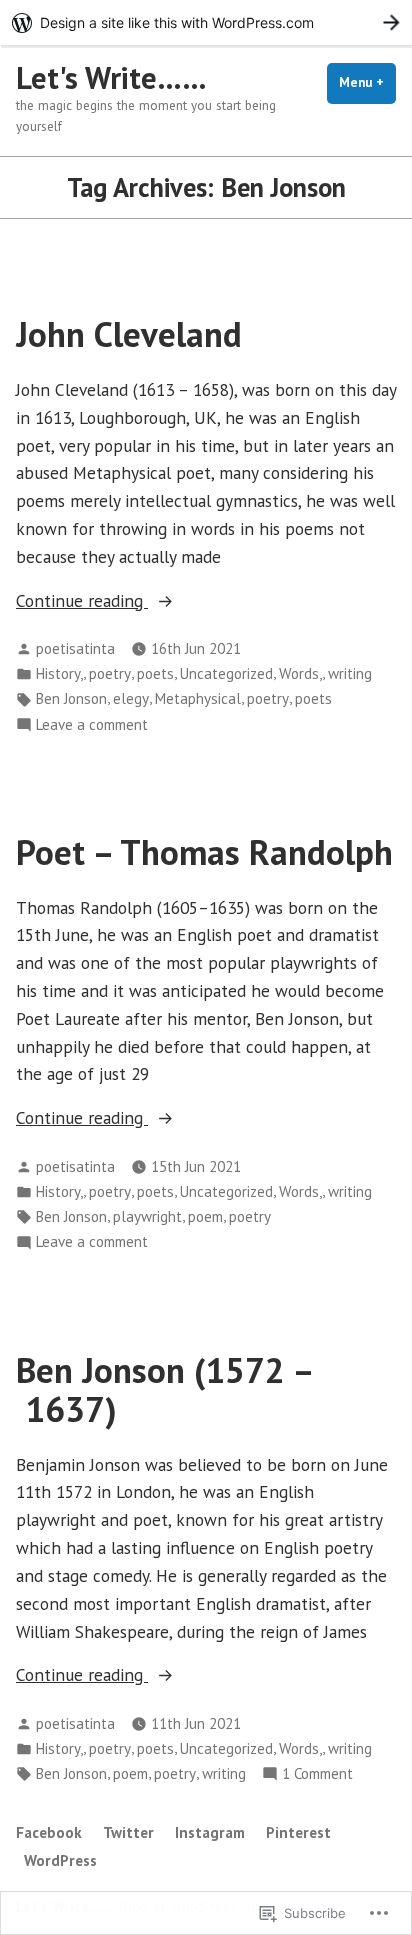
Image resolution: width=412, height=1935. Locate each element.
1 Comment (317, 1774)
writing (350, 673)
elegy (131, 698)
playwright (147, 1216)
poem (205, 1216)
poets (155, 673)
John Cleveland (129, 334)
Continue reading (82, 601)
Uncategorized (226, 673)
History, (59, 673)
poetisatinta (75, 648)
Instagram (210, 1832)
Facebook (49, 1832)
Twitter (128, 1832)
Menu (367, 82)
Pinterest (298, 1832)
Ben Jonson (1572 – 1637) (165, 1389)
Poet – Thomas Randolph (204, 852)
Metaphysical (198, 698)
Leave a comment (92, 725)
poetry (110, 673)
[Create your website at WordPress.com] (206, 22)
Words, (300, 673)
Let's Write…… (111, 77)
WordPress (60, 1860)
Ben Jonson (71, 698)
